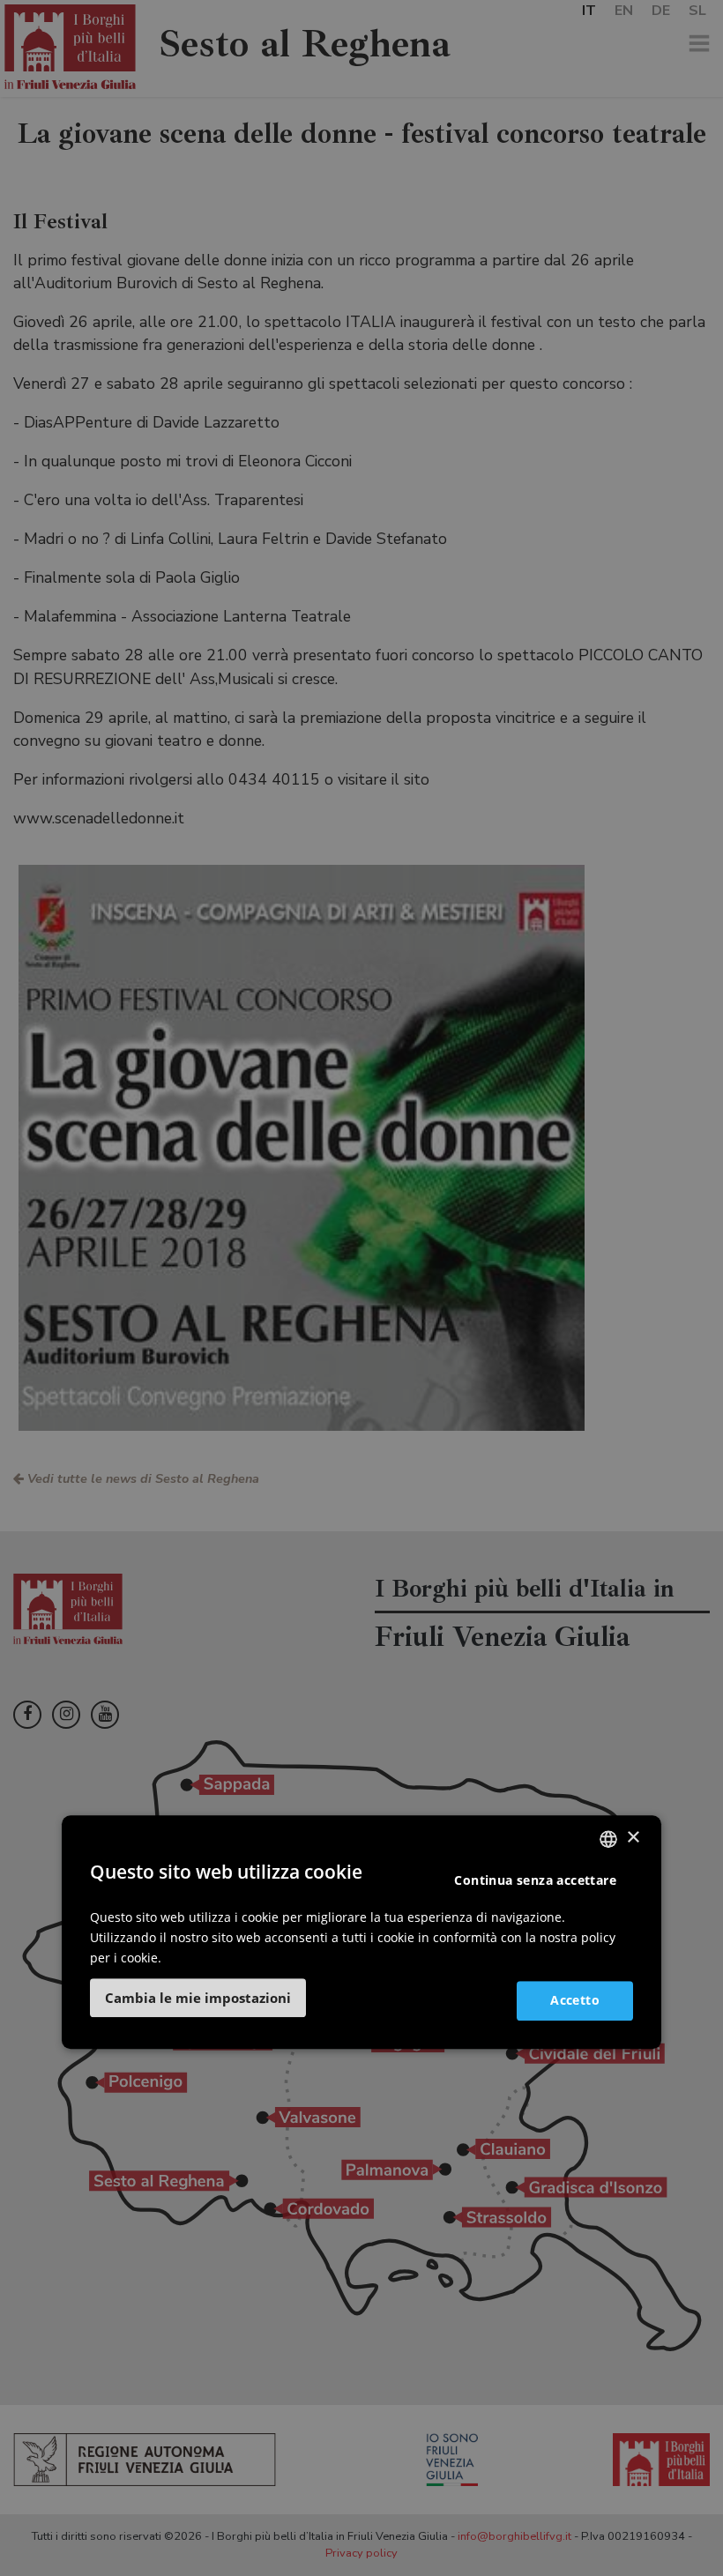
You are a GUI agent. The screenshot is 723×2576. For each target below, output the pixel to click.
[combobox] (608, 1839)
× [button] (633, 1838)
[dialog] (361, 1932)
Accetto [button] (575, 2000)
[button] (198, 1998)
